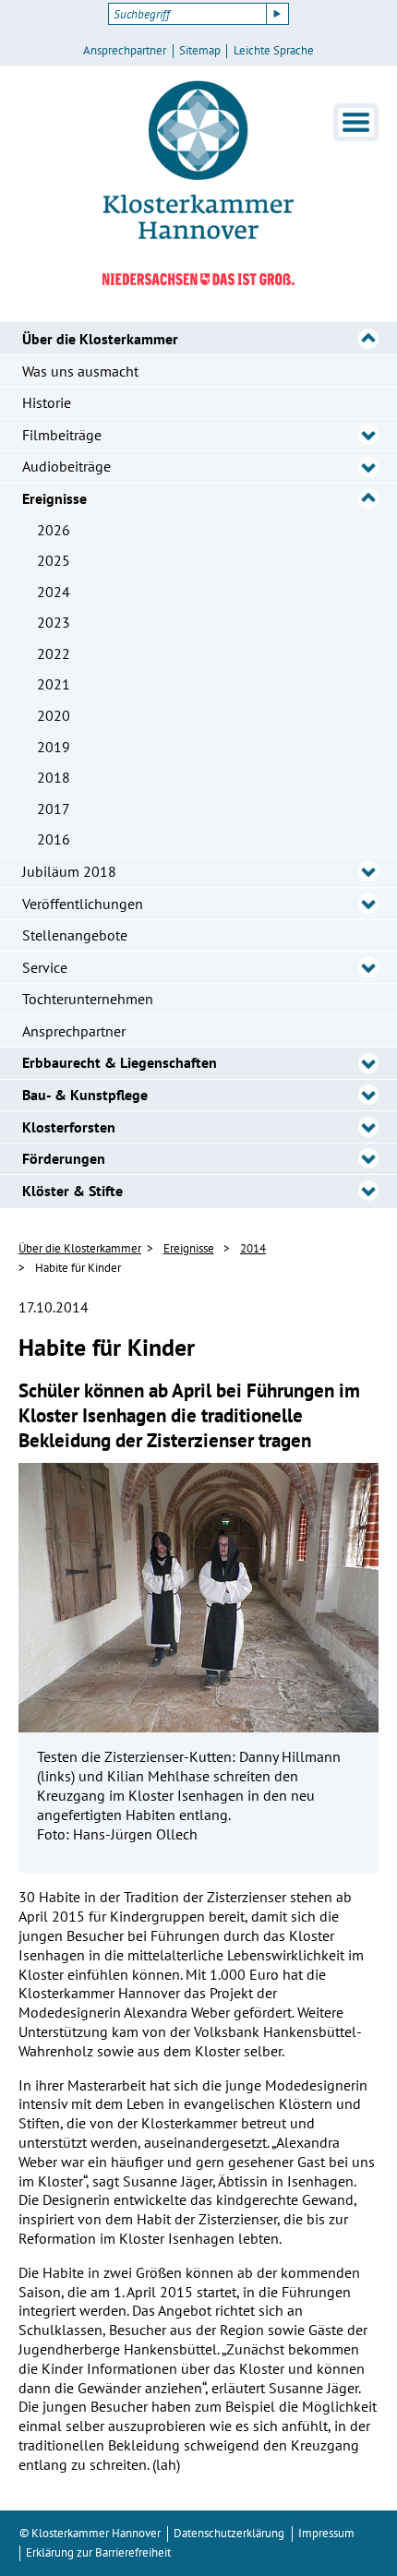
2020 (54, 715)
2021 (54, 684)
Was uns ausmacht (80, 371)
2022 (54, 653)
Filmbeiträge (62, 435)
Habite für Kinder (78, 1268)
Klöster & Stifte (72, 1191)
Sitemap (200, 51)
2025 (54, 560)
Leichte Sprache (274, 51)
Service (45, 967)
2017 (54, 809)
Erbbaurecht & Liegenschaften (120, 1062)
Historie (47, 402)
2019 (54, 747)
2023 (54, 622)
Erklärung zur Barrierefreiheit (98, 2552)
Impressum (326, 2533)
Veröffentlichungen (83, 904)
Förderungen (64, 1158)
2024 (54, 592)
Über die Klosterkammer (100, 339)
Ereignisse (54, 498)
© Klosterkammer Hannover (90, 2533)
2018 (54, 777)
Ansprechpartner (125, 51)
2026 (54, 530)
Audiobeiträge (66, 466)
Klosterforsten (69, 1127)
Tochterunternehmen (88, 999)
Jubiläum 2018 (69, 871)
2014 (253, 1248)
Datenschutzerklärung (229, 2533)
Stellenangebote (75, 935)
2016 (54, 839)
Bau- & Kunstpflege (85, 1095)
